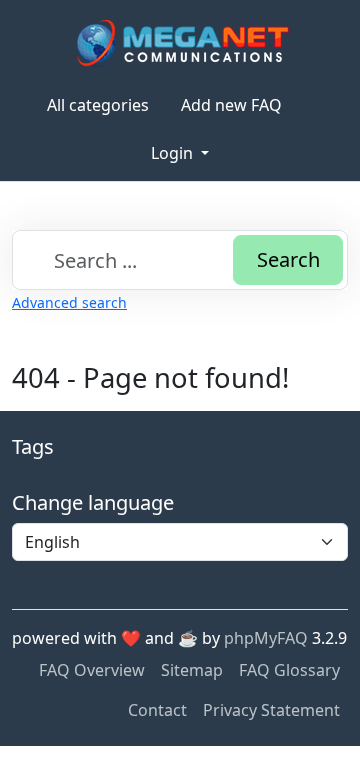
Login (174, 153)
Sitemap (192, 670)
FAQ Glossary (289, 670)
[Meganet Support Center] (180, 42)
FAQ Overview (92, 670)
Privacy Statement (271, 710)
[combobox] (180, 260)
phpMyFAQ (266, 638)
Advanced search (69, 302)
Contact (157, 710)
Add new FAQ (231, 105)
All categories (98, 105)
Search (288, 259)
